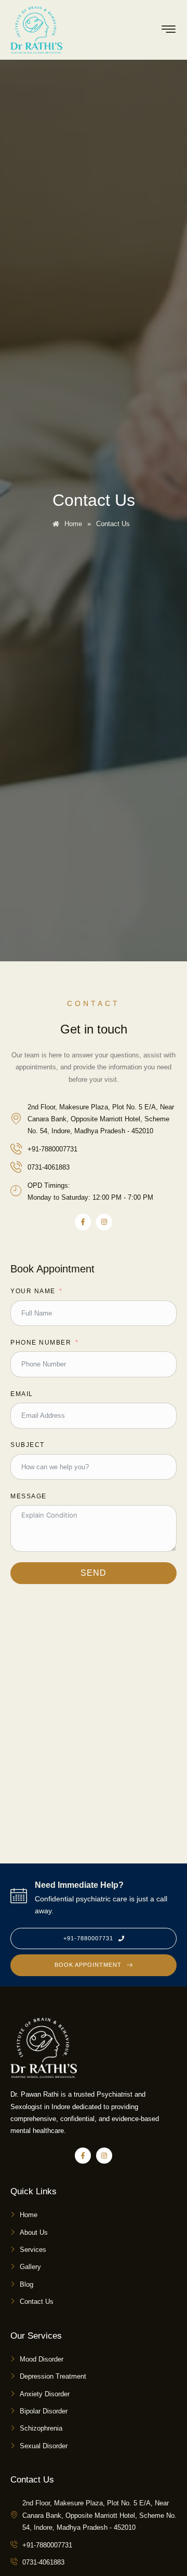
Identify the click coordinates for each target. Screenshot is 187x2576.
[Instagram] (104, 1222)
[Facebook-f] (83, 1222)
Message (29, 1496)
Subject (28, 1445)
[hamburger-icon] (169, 31)
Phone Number (41, 1343)
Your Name (33, 1291)
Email (22, 1394)
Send (94, 1573)
